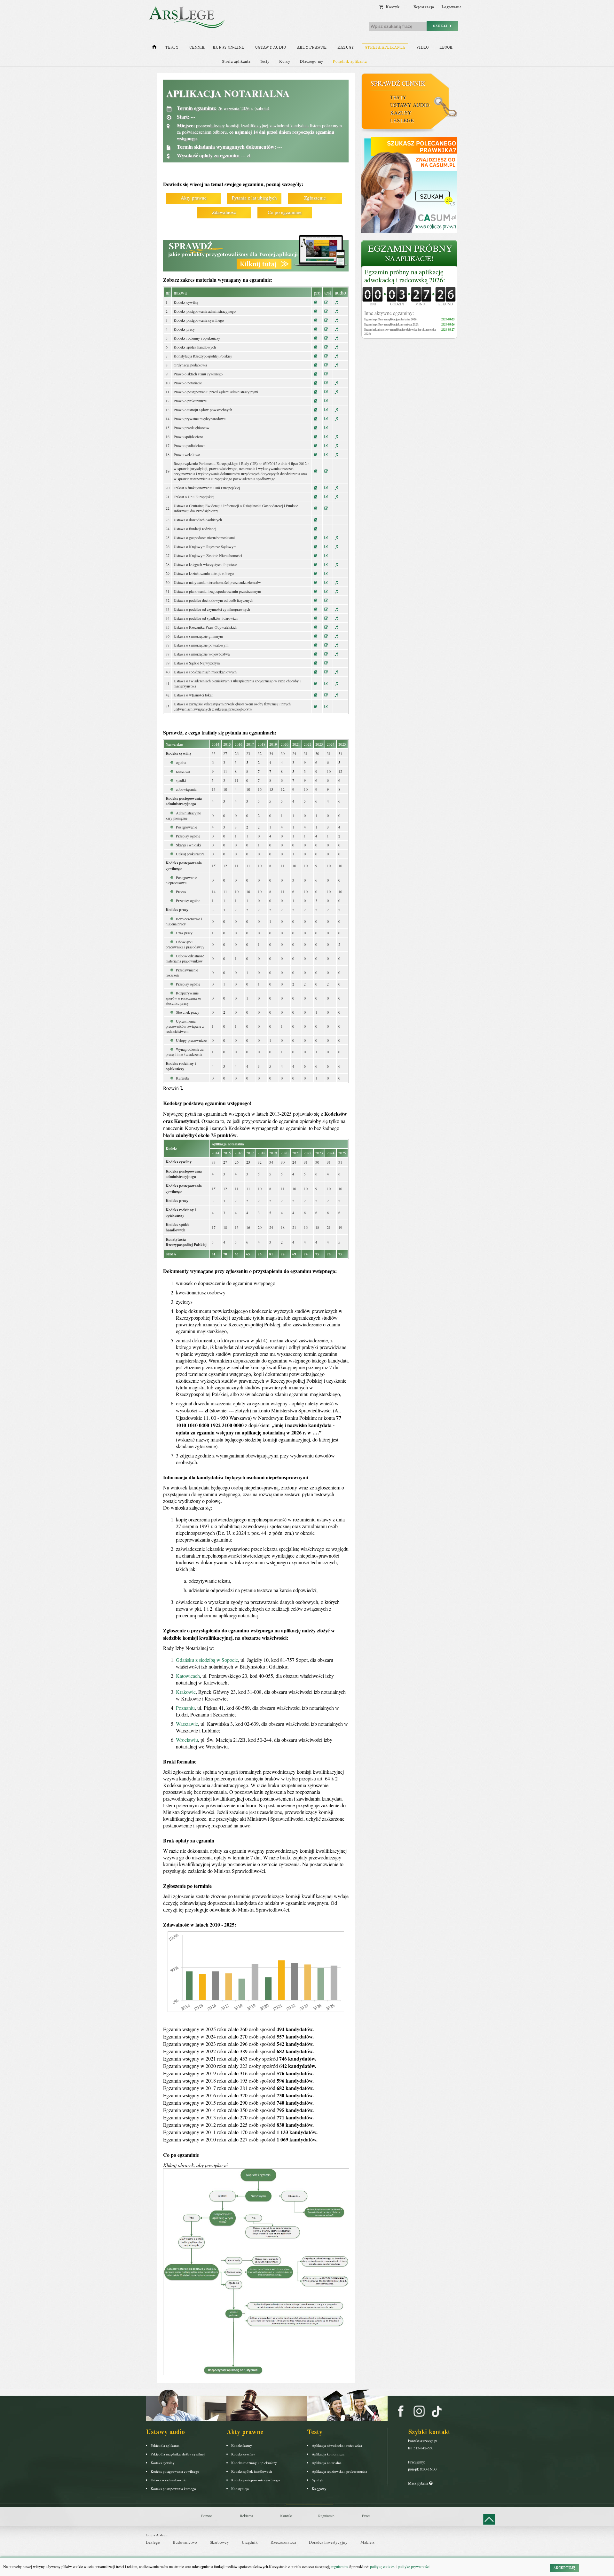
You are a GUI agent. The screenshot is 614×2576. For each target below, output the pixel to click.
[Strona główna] (154, 48)
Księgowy (319, 2489)
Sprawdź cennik (398, 83)
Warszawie (187, 1724)
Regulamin (326, 2516)
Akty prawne (312, 47)
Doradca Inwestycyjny (328, 2542)
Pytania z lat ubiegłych (254, 198)
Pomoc (206, 2516)
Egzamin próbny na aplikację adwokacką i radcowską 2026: (405, 276)
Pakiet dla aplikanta (165, 2445)
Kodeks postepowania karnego (173, 2489)
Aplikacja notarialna (327, 2463)
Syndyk (318, 2480)
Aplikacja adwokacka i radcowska (337, 2445)
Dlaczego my (312, 61)
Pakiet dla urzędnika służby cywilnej (178, 2454)
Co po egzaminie (285, 212)
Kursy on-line (228, 47)
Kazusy (346, 47)
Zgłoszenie (315, 198)
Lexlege (153, 2542)
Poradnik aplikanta (350, 61)
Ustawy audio (270, 47)
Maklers (367, 2542)
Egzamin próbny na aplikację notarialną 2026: (391, 319)
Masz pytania (419, 2483)
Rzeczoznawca (283, 2542)
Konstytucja (240, 2489)
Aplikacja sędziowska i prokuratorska (339, 2471)
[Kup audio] (336, 302)
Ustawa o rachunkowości (169, 2480)
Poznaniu (185, 1708)
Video (422, 47)
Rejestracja (424, 7)
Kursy (285, 61)
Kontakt (286, 2516)
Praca (366, 2516)
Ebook (446, 47)
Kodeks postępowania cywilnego (175, 2471)
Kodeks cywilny (163, 2463)
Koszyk (391, 7)
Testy (172, 47)
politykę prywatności (414, 2566)
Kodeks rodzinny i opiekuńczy (254, 2463)
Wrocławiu (187, 1740)
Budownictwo (185, 2542)
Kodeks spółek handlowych (252, 2471)
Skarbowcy (219, 2542)
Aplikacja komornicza (328, 2454)
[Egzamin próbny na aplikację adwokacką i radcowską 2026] (409, 254)
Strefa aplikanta (385, 47)
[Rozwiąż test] (326, 302)
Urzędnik (250, 2542)
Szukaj (442, 26)
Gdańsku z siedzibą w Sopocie (207, 1660)
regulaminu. (340, 2566)
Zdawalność (224, 212)
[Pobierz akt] (315, 302)
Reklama (246, 2516)
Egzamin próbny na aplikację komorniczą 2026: (392, 324)
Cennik (197, 47)
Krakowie (186, 1692)
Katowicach (188, 1676)
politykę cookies (382, 2566)
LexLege (402, 120)
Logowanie (451, 7)
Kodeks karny (242, 2445)
